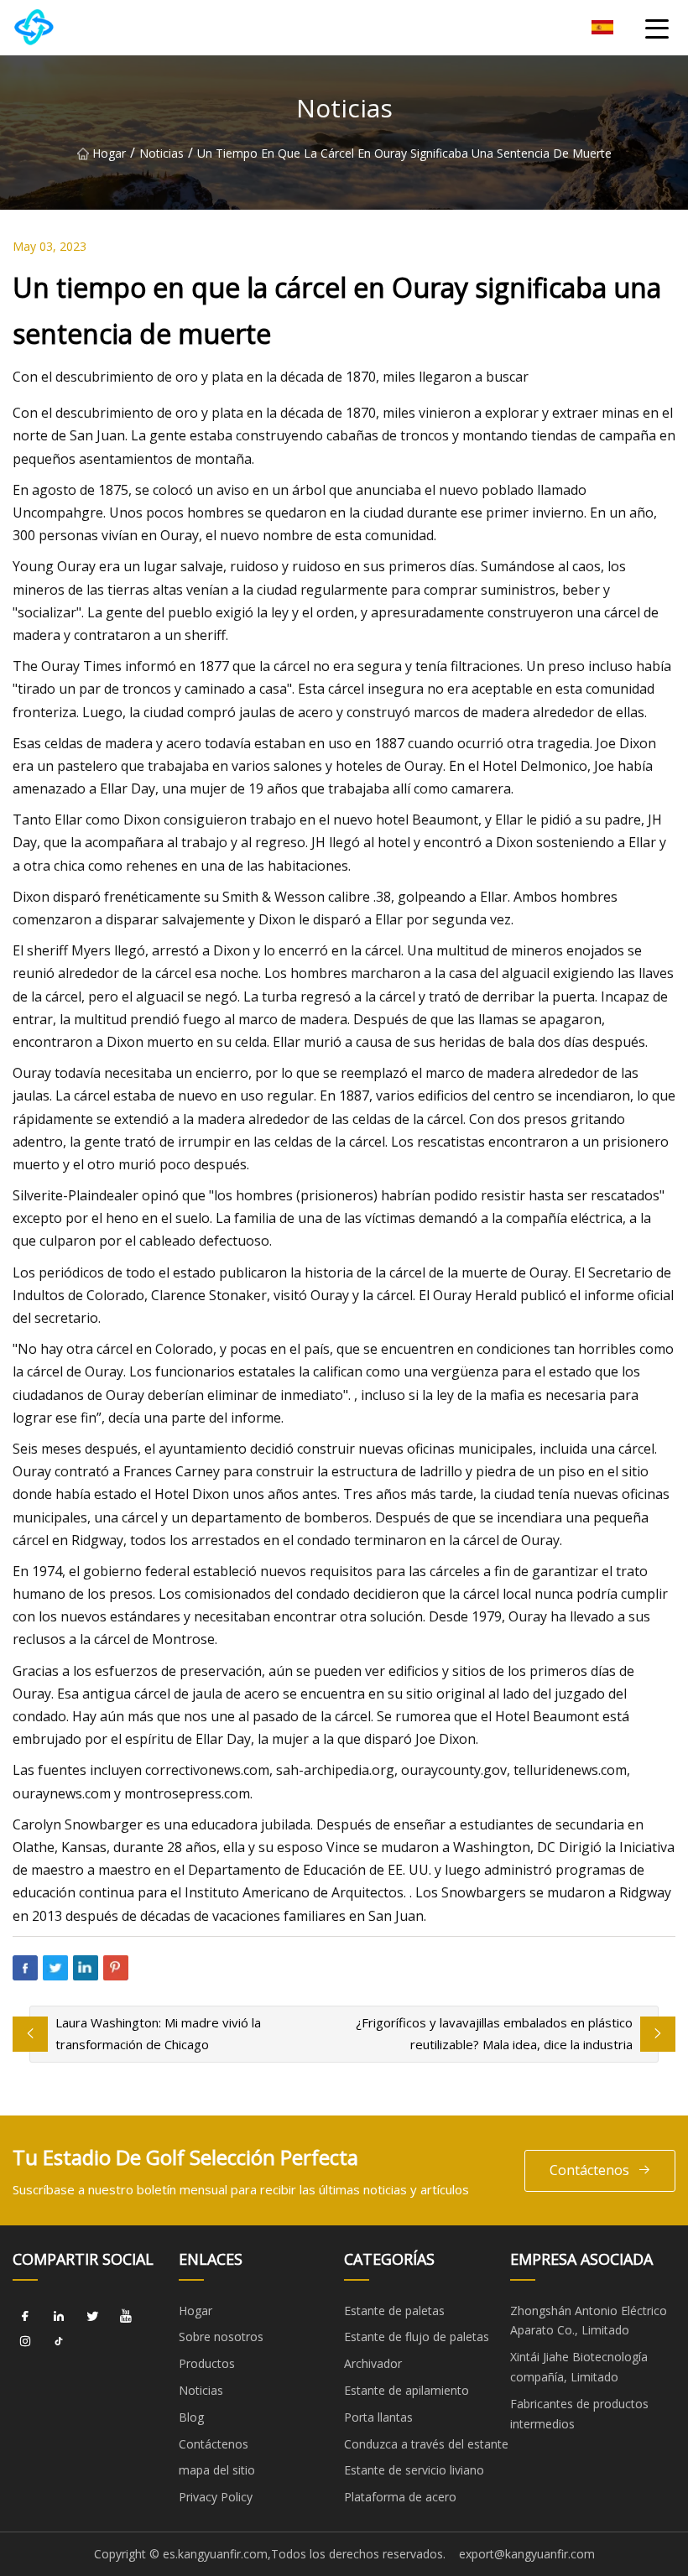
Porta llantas (378, 2417)
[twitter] (92, 2317)
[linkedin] (59, 2317)
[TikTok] (59, 2342)
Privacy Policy (216, 2497)
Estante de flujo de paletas (417, 2337)
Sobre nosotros (221, 2337)
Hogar (109, 153)
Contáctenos (589, 2170)
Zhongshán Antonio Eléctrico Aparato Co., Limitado (589, 2321)
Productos (207, 2363)
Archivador (373, 2363)
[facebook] (25, 2317)
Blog (191, 2417)
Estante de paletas (394, 2311)
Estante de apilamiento (407, 2390)
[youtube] (126, 2317)
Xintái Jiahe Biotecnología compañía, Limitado (579, 2367)
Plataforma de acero (400, 2497)
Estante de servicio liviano (414, 2470)
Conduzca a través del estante (426, 2444)
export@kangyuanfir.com (527, 2554)
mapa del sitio (217, 2470)
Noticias (162, 153)
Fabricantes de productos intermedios (579, 2414)
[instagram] (25, 2342)
